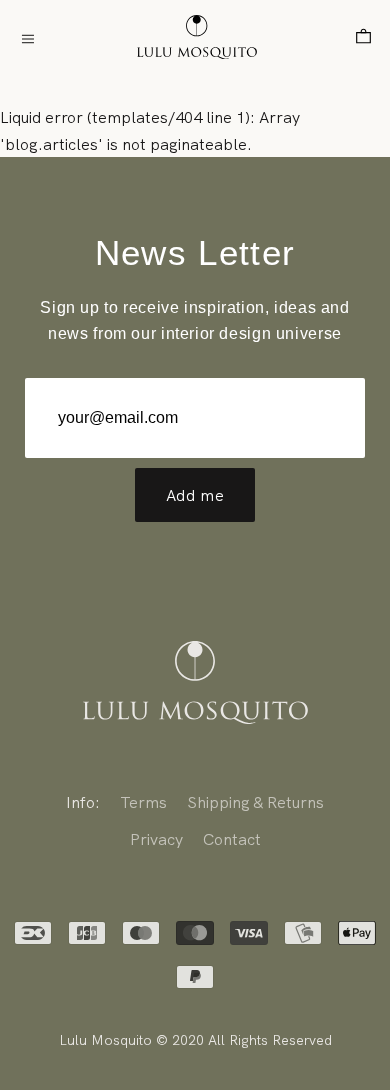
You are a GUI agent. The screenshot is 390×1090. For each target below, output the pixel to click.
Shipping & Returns (255, 802)
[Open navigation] (28, 37)
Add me (195, 495)
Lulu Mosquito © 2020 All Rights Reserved (195, 1040)
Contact (232, 839)
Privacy (156, 839)
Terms (143, 802)
